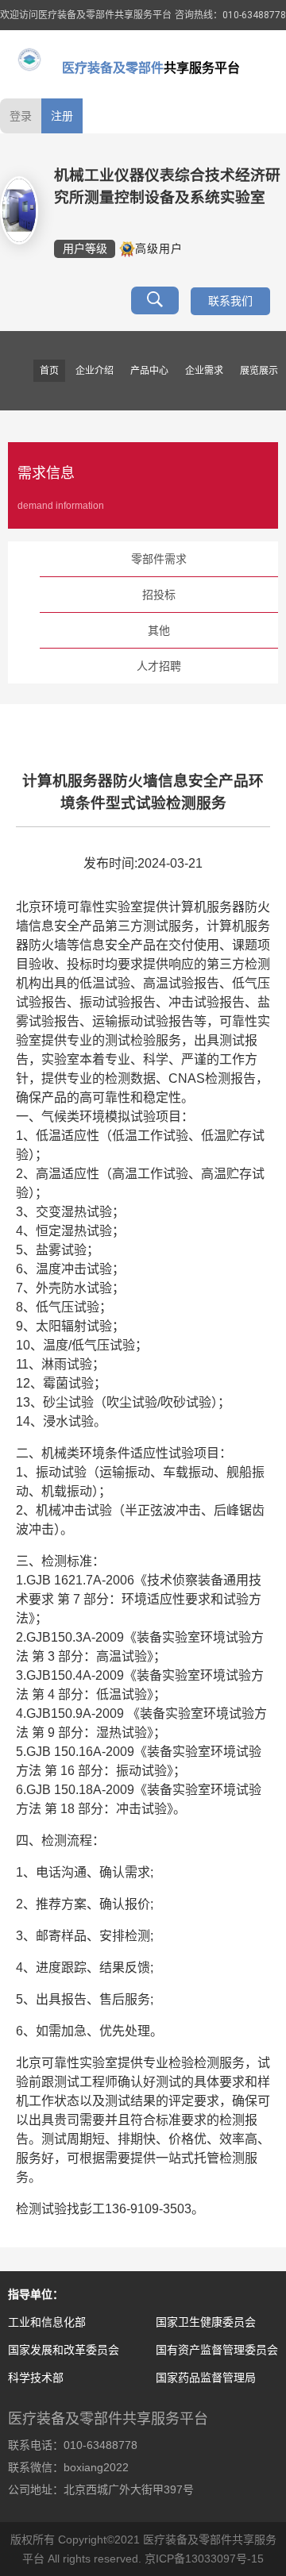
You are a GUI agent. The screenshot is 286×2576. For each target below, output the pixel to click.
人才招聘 (159, 666)
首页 (49, 371)
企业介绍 (95, 371)
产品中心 (149, 371)
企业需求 (204, 371)
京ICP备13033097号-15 (204, 2559)
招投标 (159, 595)
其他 (159, 630)
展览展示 (259, 371)
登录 (21, 116)
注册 (62, 116)
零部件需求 (159, 559)
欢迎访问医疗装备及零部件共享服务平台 (86, 15)
